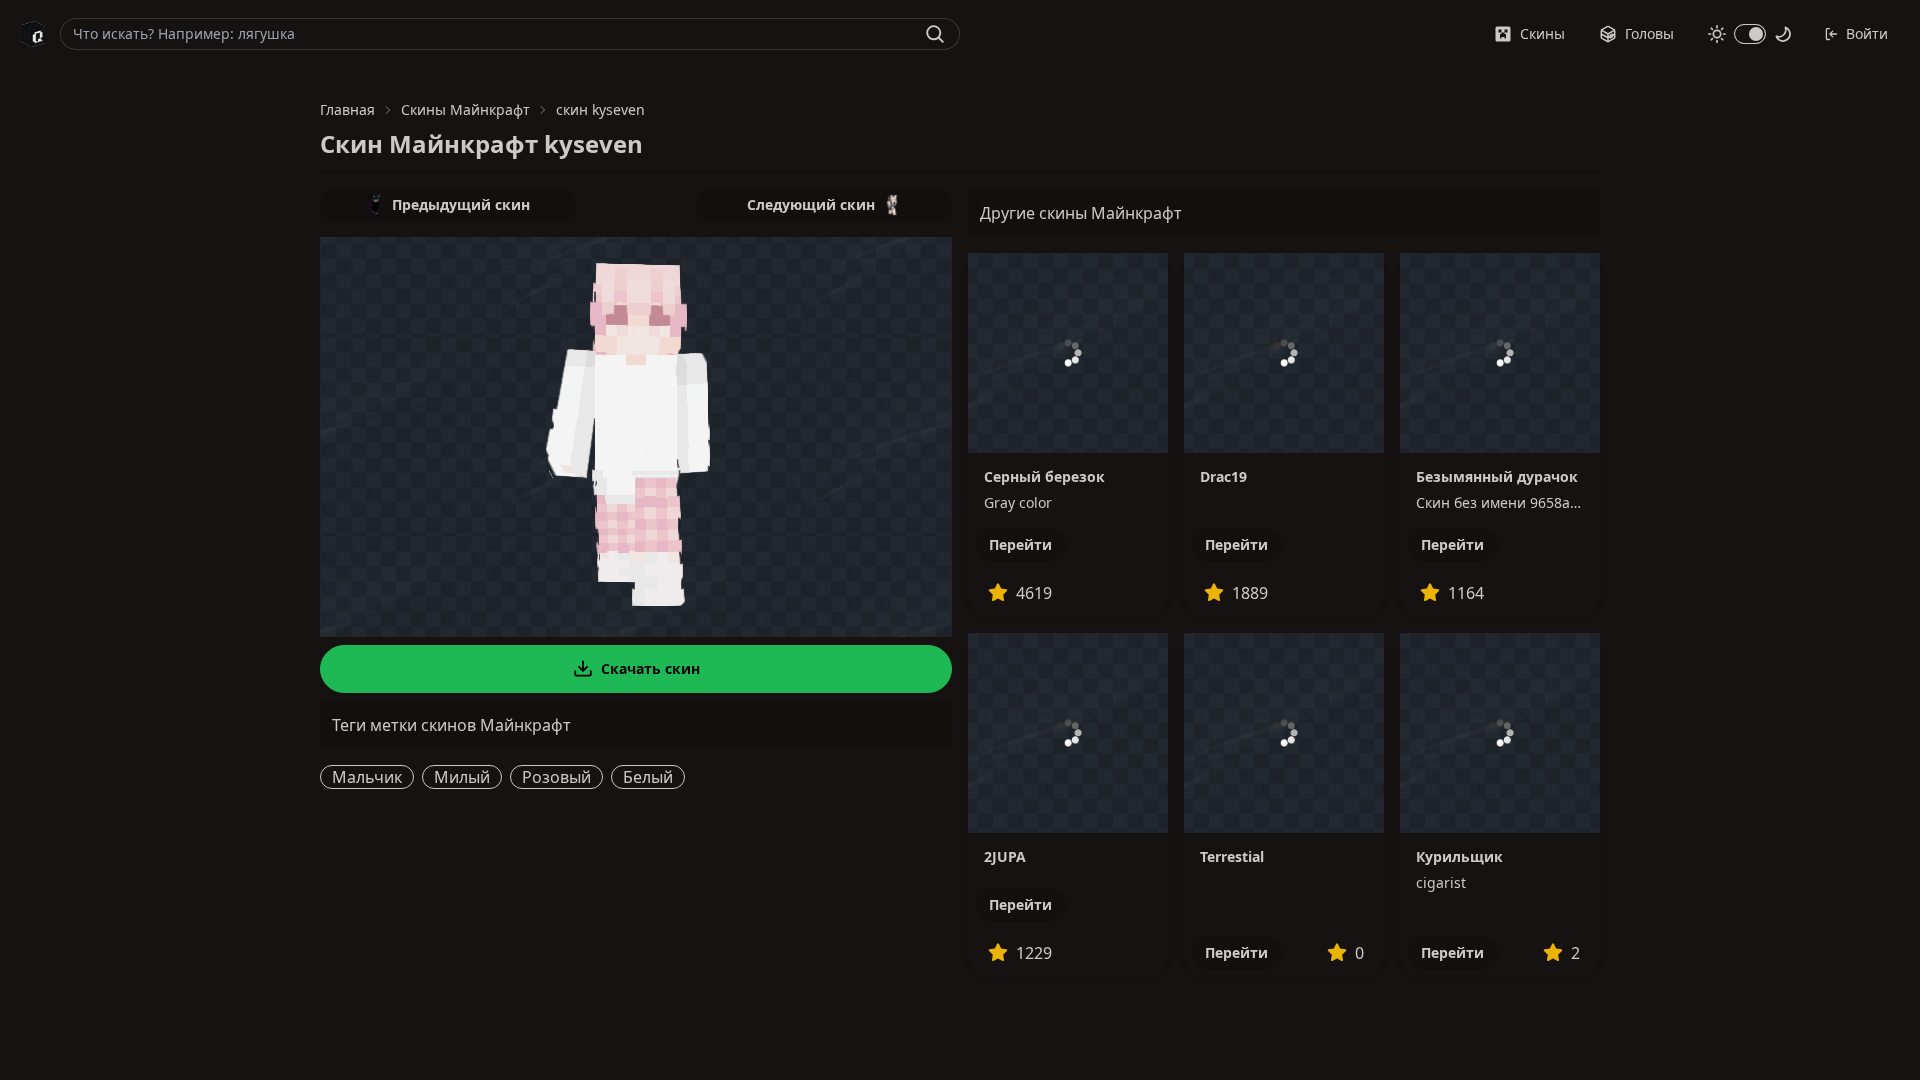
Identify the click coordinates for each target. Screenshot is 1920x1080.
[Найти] (935, 34)
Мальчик (367, 777)
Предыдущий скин (461, 204)
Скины (1542, 33)
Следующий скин (811, 204)
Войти (1867, 33)
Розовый (556, 777)
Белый (648, 777)
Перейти (1020, 544)
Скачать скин (650, 668)
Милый (462, 777)
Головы (1649, 33)
